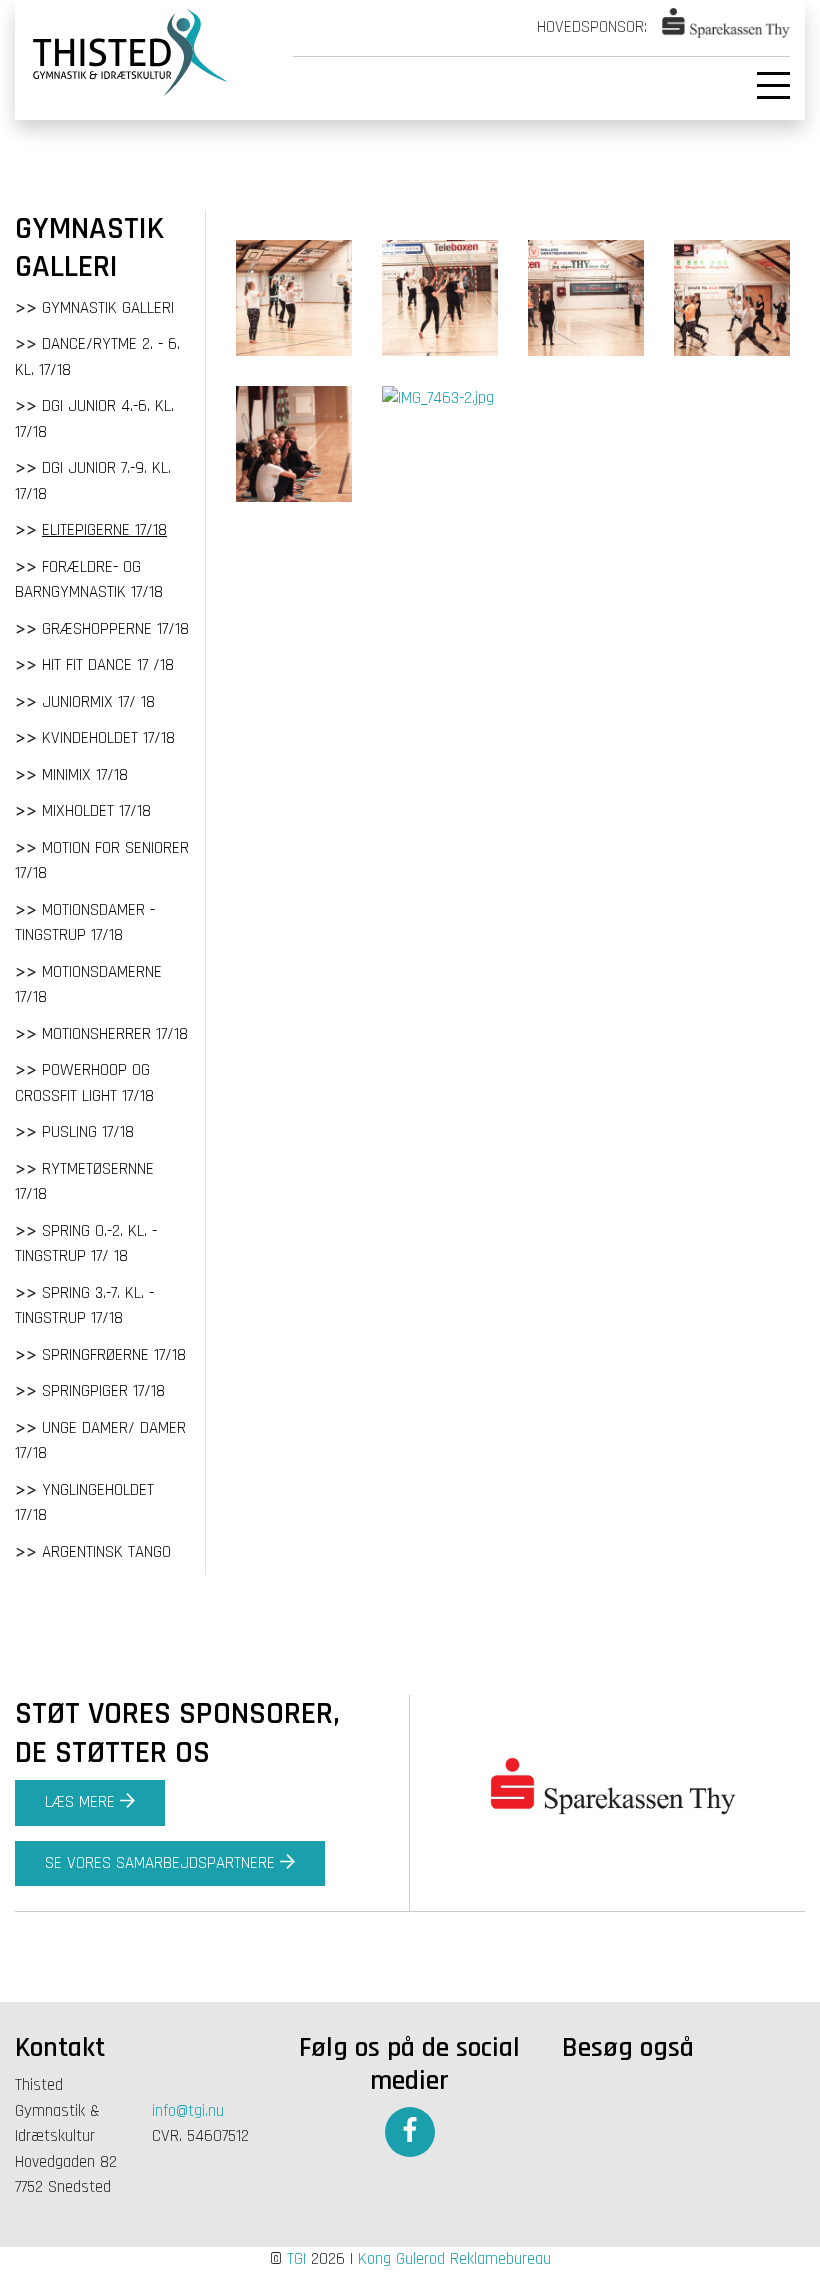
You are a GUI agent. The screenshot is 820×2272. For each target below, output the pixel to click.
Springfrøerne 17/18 (114, 1355)
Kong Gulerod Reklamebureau (454, 2259)
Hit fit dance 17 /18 (108, 665)
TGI (296, 2259)
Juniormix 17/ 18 (98, 702)
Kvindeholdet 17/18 (108, 738)
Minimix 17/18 (85, 775)
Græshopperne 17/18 (115, 629)
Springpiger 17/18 (103, 1391)
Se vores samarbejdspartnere (160, 1863)
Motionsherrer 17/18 (115, 1034)
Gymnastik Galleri (108, 308)
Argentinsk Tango (106, 1552)
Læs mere (80, 1802)
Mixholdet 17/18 (96, 811)
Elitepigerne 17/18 (104, 530)
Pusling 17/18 (88, 1132)
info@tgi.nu (188, 2111)
